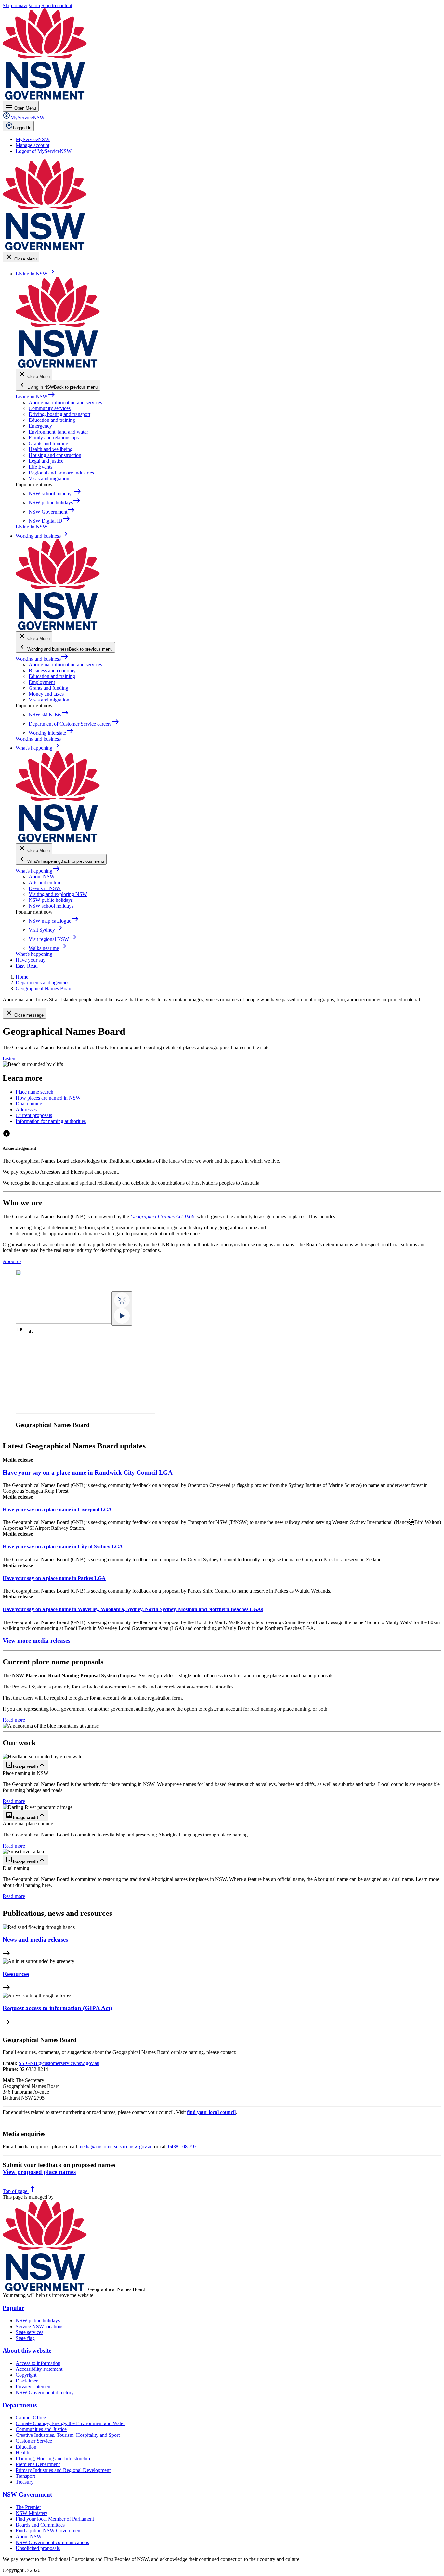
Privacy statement (34, 2387)
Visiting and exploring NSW (58, 894)
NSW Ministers (32, 2513)
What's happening (38, 871)
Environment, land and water (58, 432)
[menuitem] (33, 139)
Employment (42, 682)
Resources (16, 1974)
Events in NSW (45, 888)
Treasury (25, 2482)
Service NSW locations (39, 2326)
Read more (14, 1720)
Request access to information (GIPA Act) (57, 2008)
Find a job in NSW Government (49, 2531)
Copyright (26, 2375)
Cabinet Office (31, 2417)
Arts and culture (45, 882)
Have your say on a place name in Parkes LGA (54, 1578)
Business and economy (52, 670)
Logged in (22, 128)
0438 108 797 (182, 2147)
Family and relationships (54, 438)
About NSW (42, 877)
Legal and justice (46, 461)
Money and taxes (46, 694)
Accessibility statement (39, 2369)
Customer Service (34, 2441)
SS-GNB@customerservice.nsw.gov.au (59, 2063)
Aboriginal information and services (65, 402)
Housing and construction (55, 455)
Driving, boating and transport (59, 414)
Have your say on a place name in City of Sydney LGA (63, 1547)
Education (26, 2447)
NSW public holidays (51, 900)
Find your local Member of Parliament (55, 2519)
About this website (27, 2350)
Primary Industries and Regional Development (63, 2470)
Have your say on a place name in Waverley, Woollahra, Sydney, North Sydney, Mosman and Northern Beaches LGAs (133, 1609)
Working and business (42, 659)
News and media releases (35, 1939)
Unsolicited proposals (38, 2548)
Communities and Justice (41, 2429)
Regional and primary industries (61, 473)
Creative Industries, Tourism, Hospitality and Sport (68, 2435)
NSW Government (27, 2495)
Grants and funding (48, 443)
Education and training (52, 420)
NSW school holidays (51, 906)
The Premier (28, 2507)
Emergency (40, 426)
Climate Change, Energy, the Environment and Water (70, 2423)
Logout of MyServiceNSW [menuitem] (44, 151)
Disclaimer (27, 2381)
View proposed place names (39, 2172)
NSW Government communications (52, 2542)
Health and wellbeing (51, 449)
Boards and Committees (40, 2525)
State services (29, 2332)
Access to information (38, 2363)
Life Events (40, 467)
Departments (20, 2405)
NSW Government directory (45, 2392)
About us (12, 1261)
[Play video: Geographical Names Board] (122, 1308)
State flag (25, 2338)
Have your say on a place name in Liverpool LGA (57, 1509)
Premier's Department (38, 2464)
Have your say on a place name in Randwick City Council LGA (88, 1472)
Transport (25, 2476)
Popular (13, 2308)
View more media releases (36, 1641)
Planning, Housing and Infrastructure (53, 2458)
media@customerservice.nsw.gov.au (116, 2147)
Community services (50, 408)
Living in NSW (35, 397)
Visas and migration (49, 479)
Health (22, 2453)
